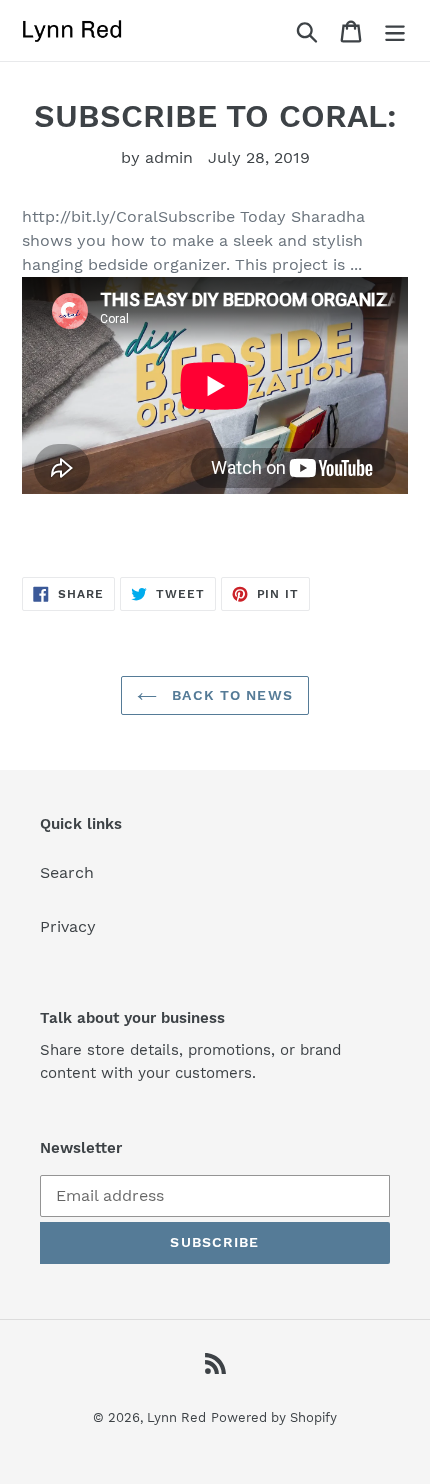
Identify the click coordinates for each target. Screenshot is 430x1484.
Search (67, 872)
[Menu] (395, 30)
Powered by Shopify (274, 1417)
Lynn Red (176, 1417)
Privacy (68, 926)
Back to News (230, 695)
